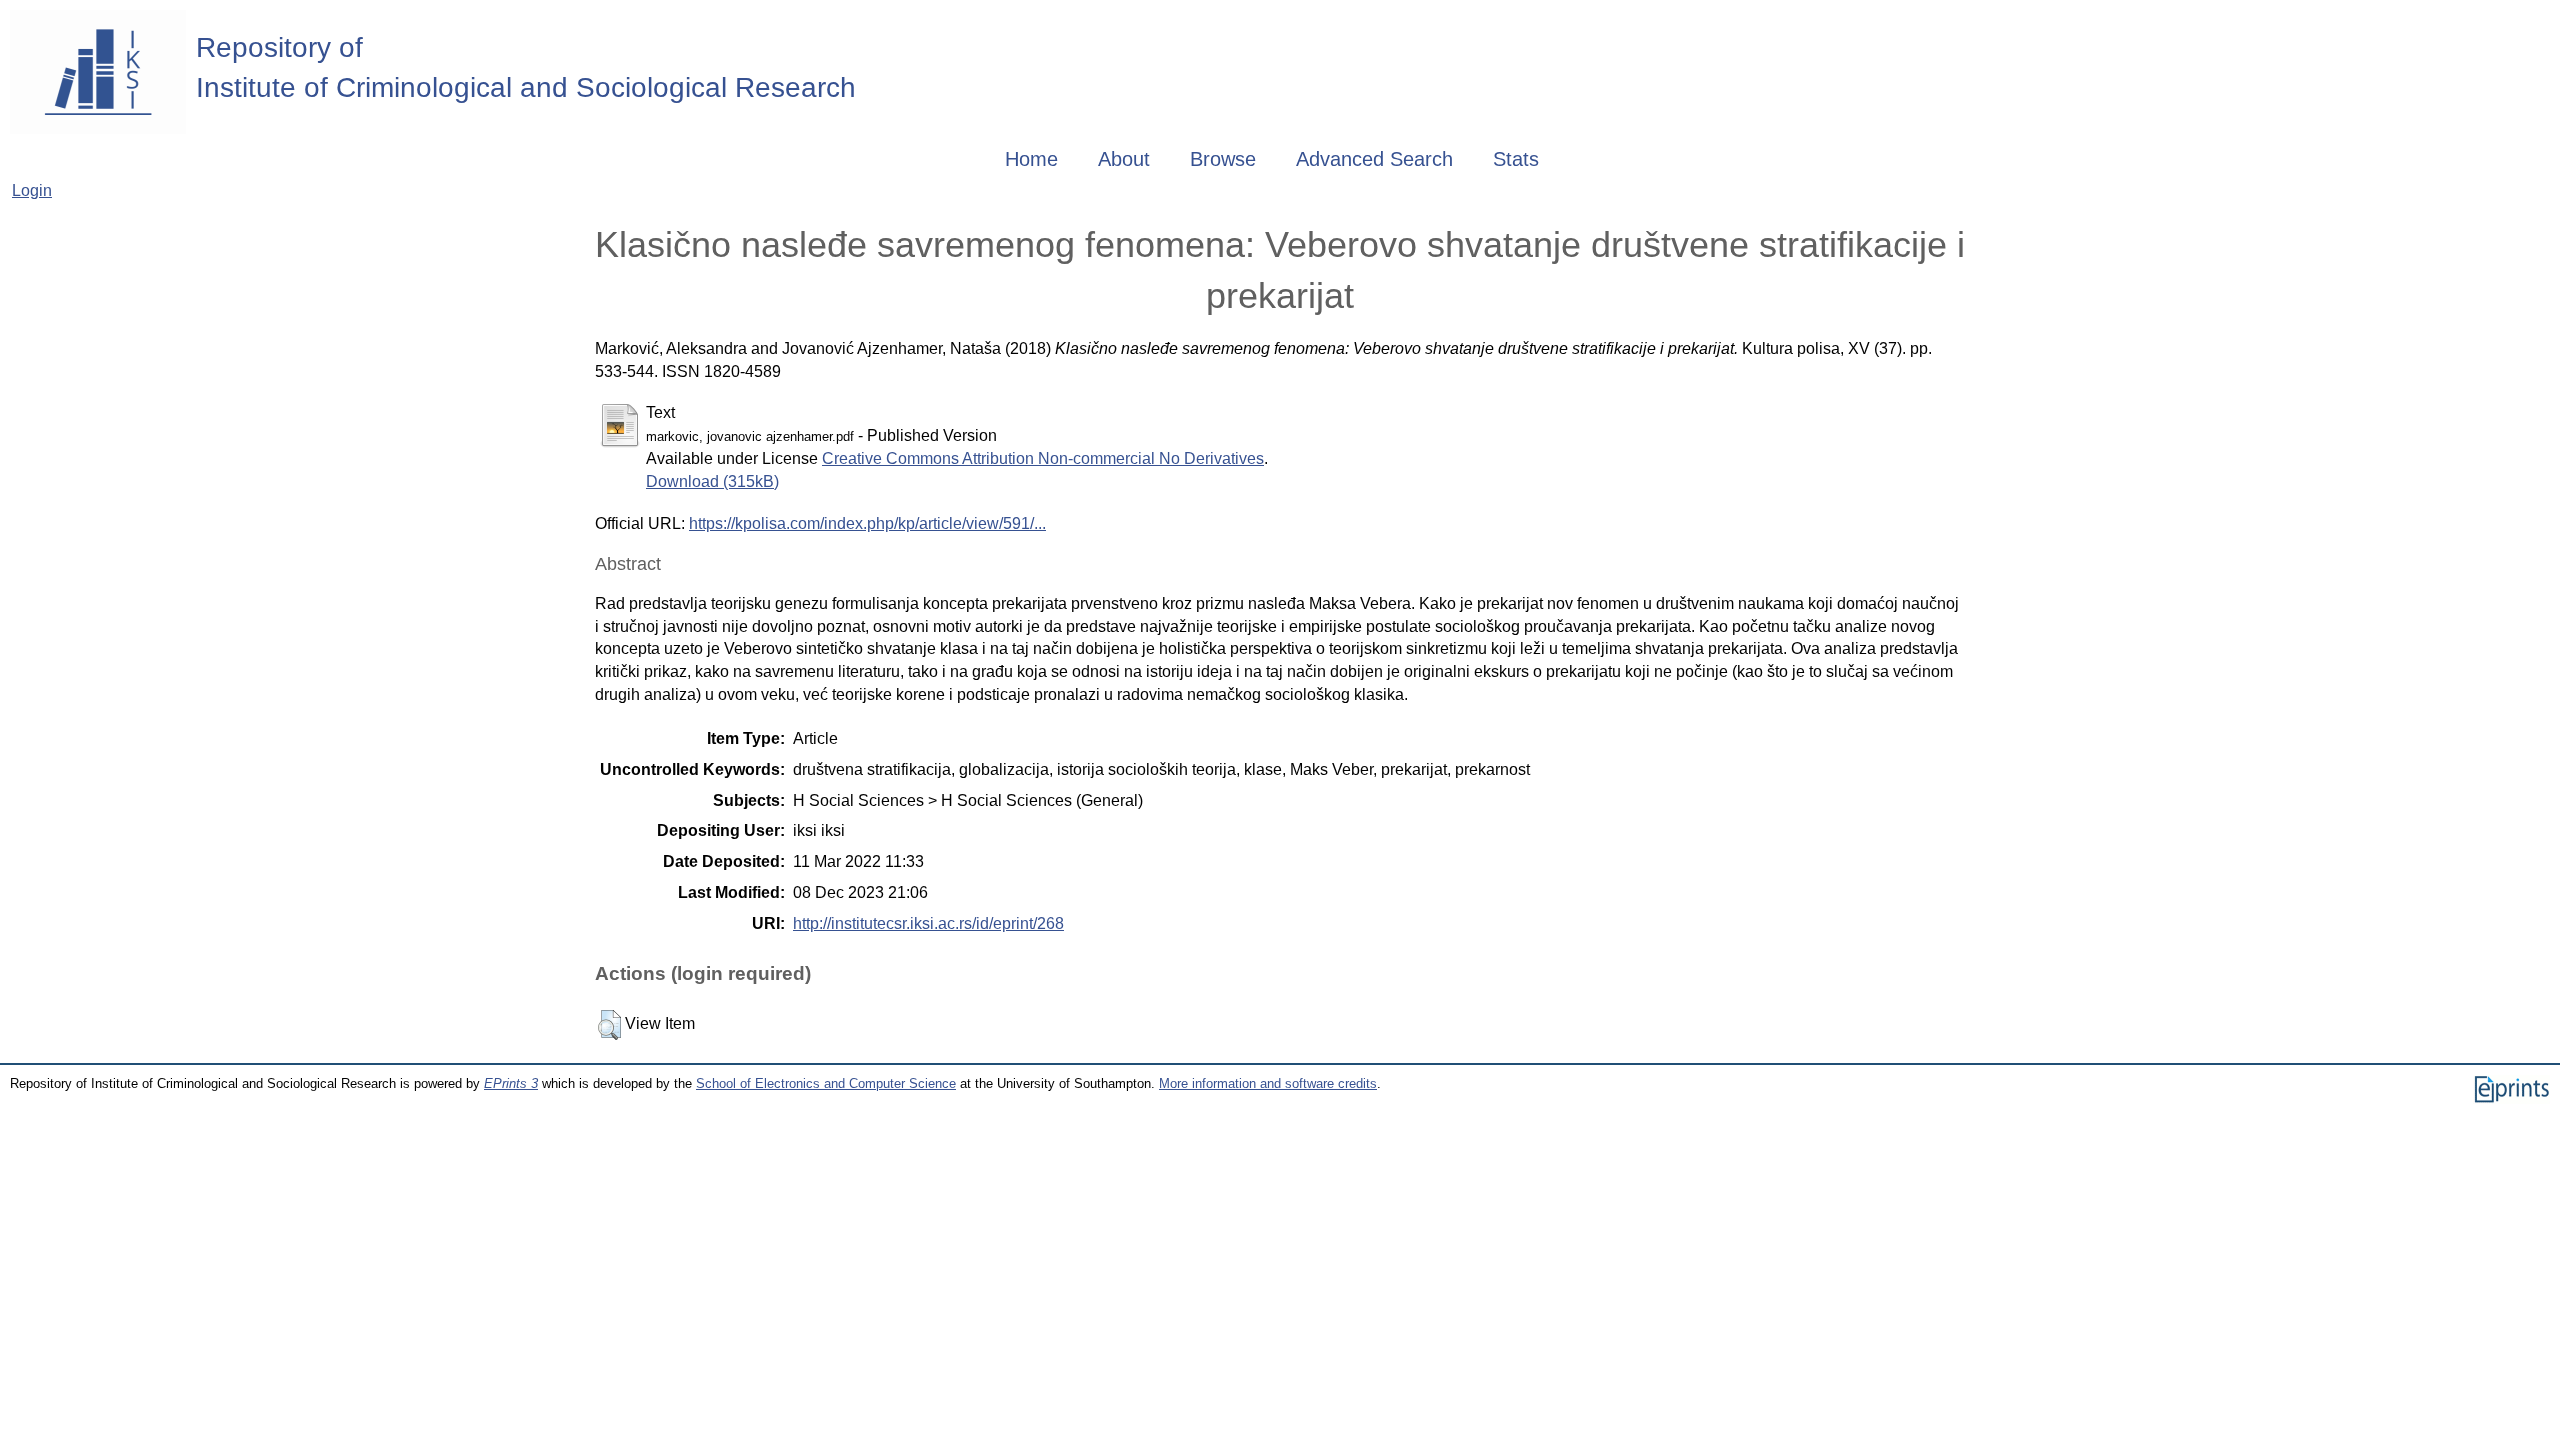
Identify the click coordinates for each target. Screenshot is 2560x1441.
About (1124, 159)
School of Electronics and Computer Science (826, 1083)
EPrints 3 (511, 1083)
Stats (1516, 159)
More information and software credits (1268, 1083)
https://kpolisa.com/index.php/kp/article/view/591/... (867, 523)
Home (1031, 159)
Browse (1223, 159)
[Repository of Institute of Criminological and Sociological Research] (98, 72)
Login (32, 190)
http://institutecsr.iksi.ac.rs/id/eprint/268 (928, 923)
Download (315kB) (712, 481)
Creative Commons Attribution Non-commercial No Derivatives (1043, 458)
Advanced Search (1374, 159)
